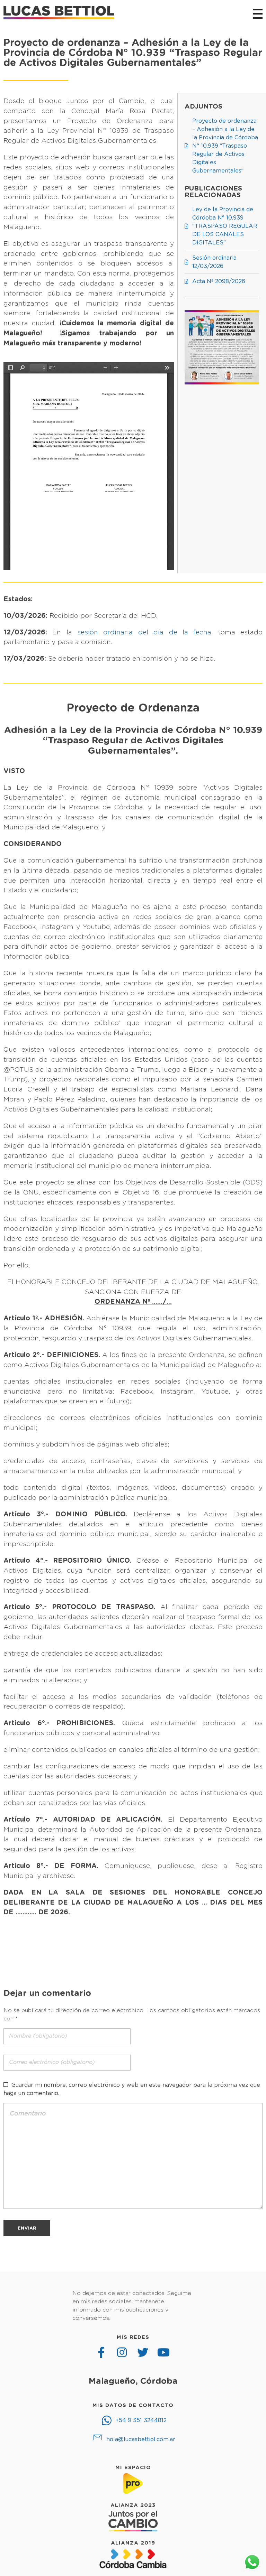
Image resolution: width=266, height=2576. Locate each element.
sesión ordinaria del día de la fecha (144, 633)
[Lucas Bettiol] (59, 13)
